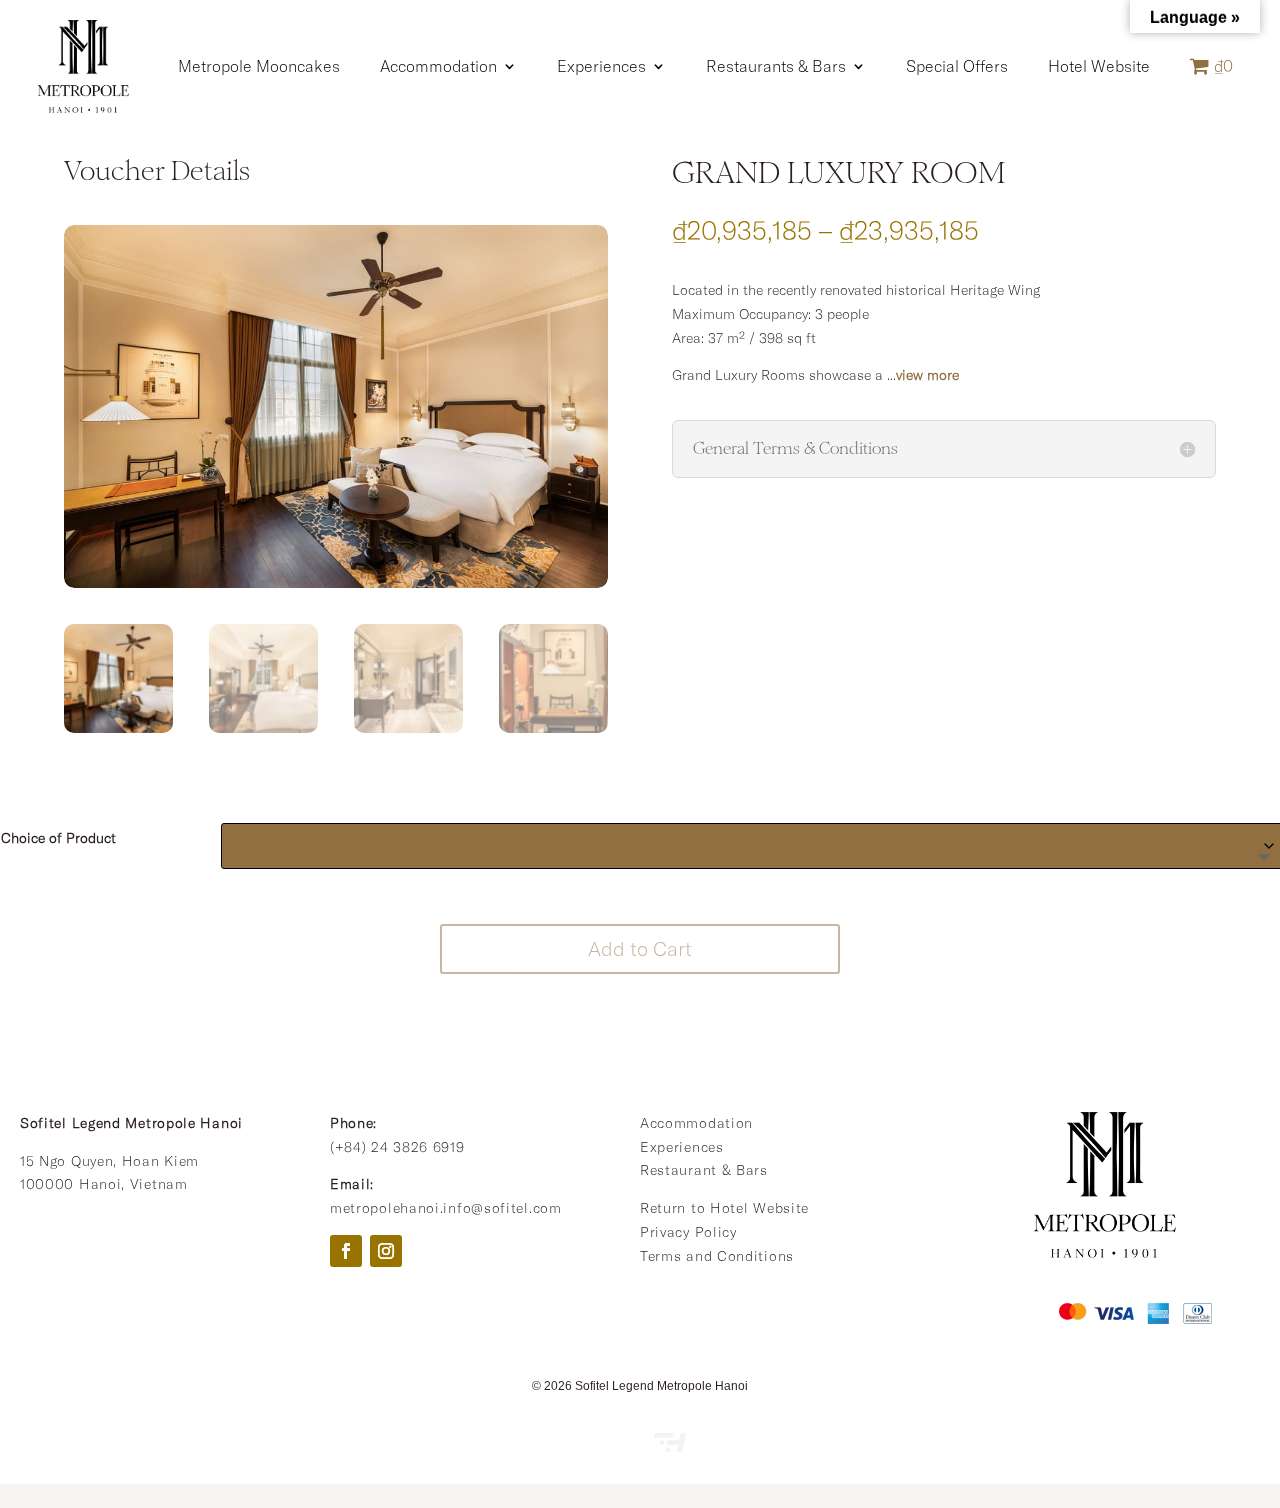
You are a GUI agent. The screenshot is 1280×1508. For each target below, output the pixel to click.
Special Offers (957, 66)
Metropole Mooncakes (259, 66)
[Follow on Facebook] (346, 1251)
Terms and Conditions (717, 1256)
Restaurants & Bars (776, 66)
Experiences (601, 66)
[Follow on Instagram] (386, 1251)
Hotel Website (1099, 66)
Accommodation (438, 66)
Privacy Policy (688, 1232)
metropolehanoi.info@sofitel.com (446, 1208)
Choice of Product (58, 838)
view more (927, 375)
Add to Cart (640, 948)
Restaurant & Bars (704, 1170)
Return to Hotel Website (724, 1208)
